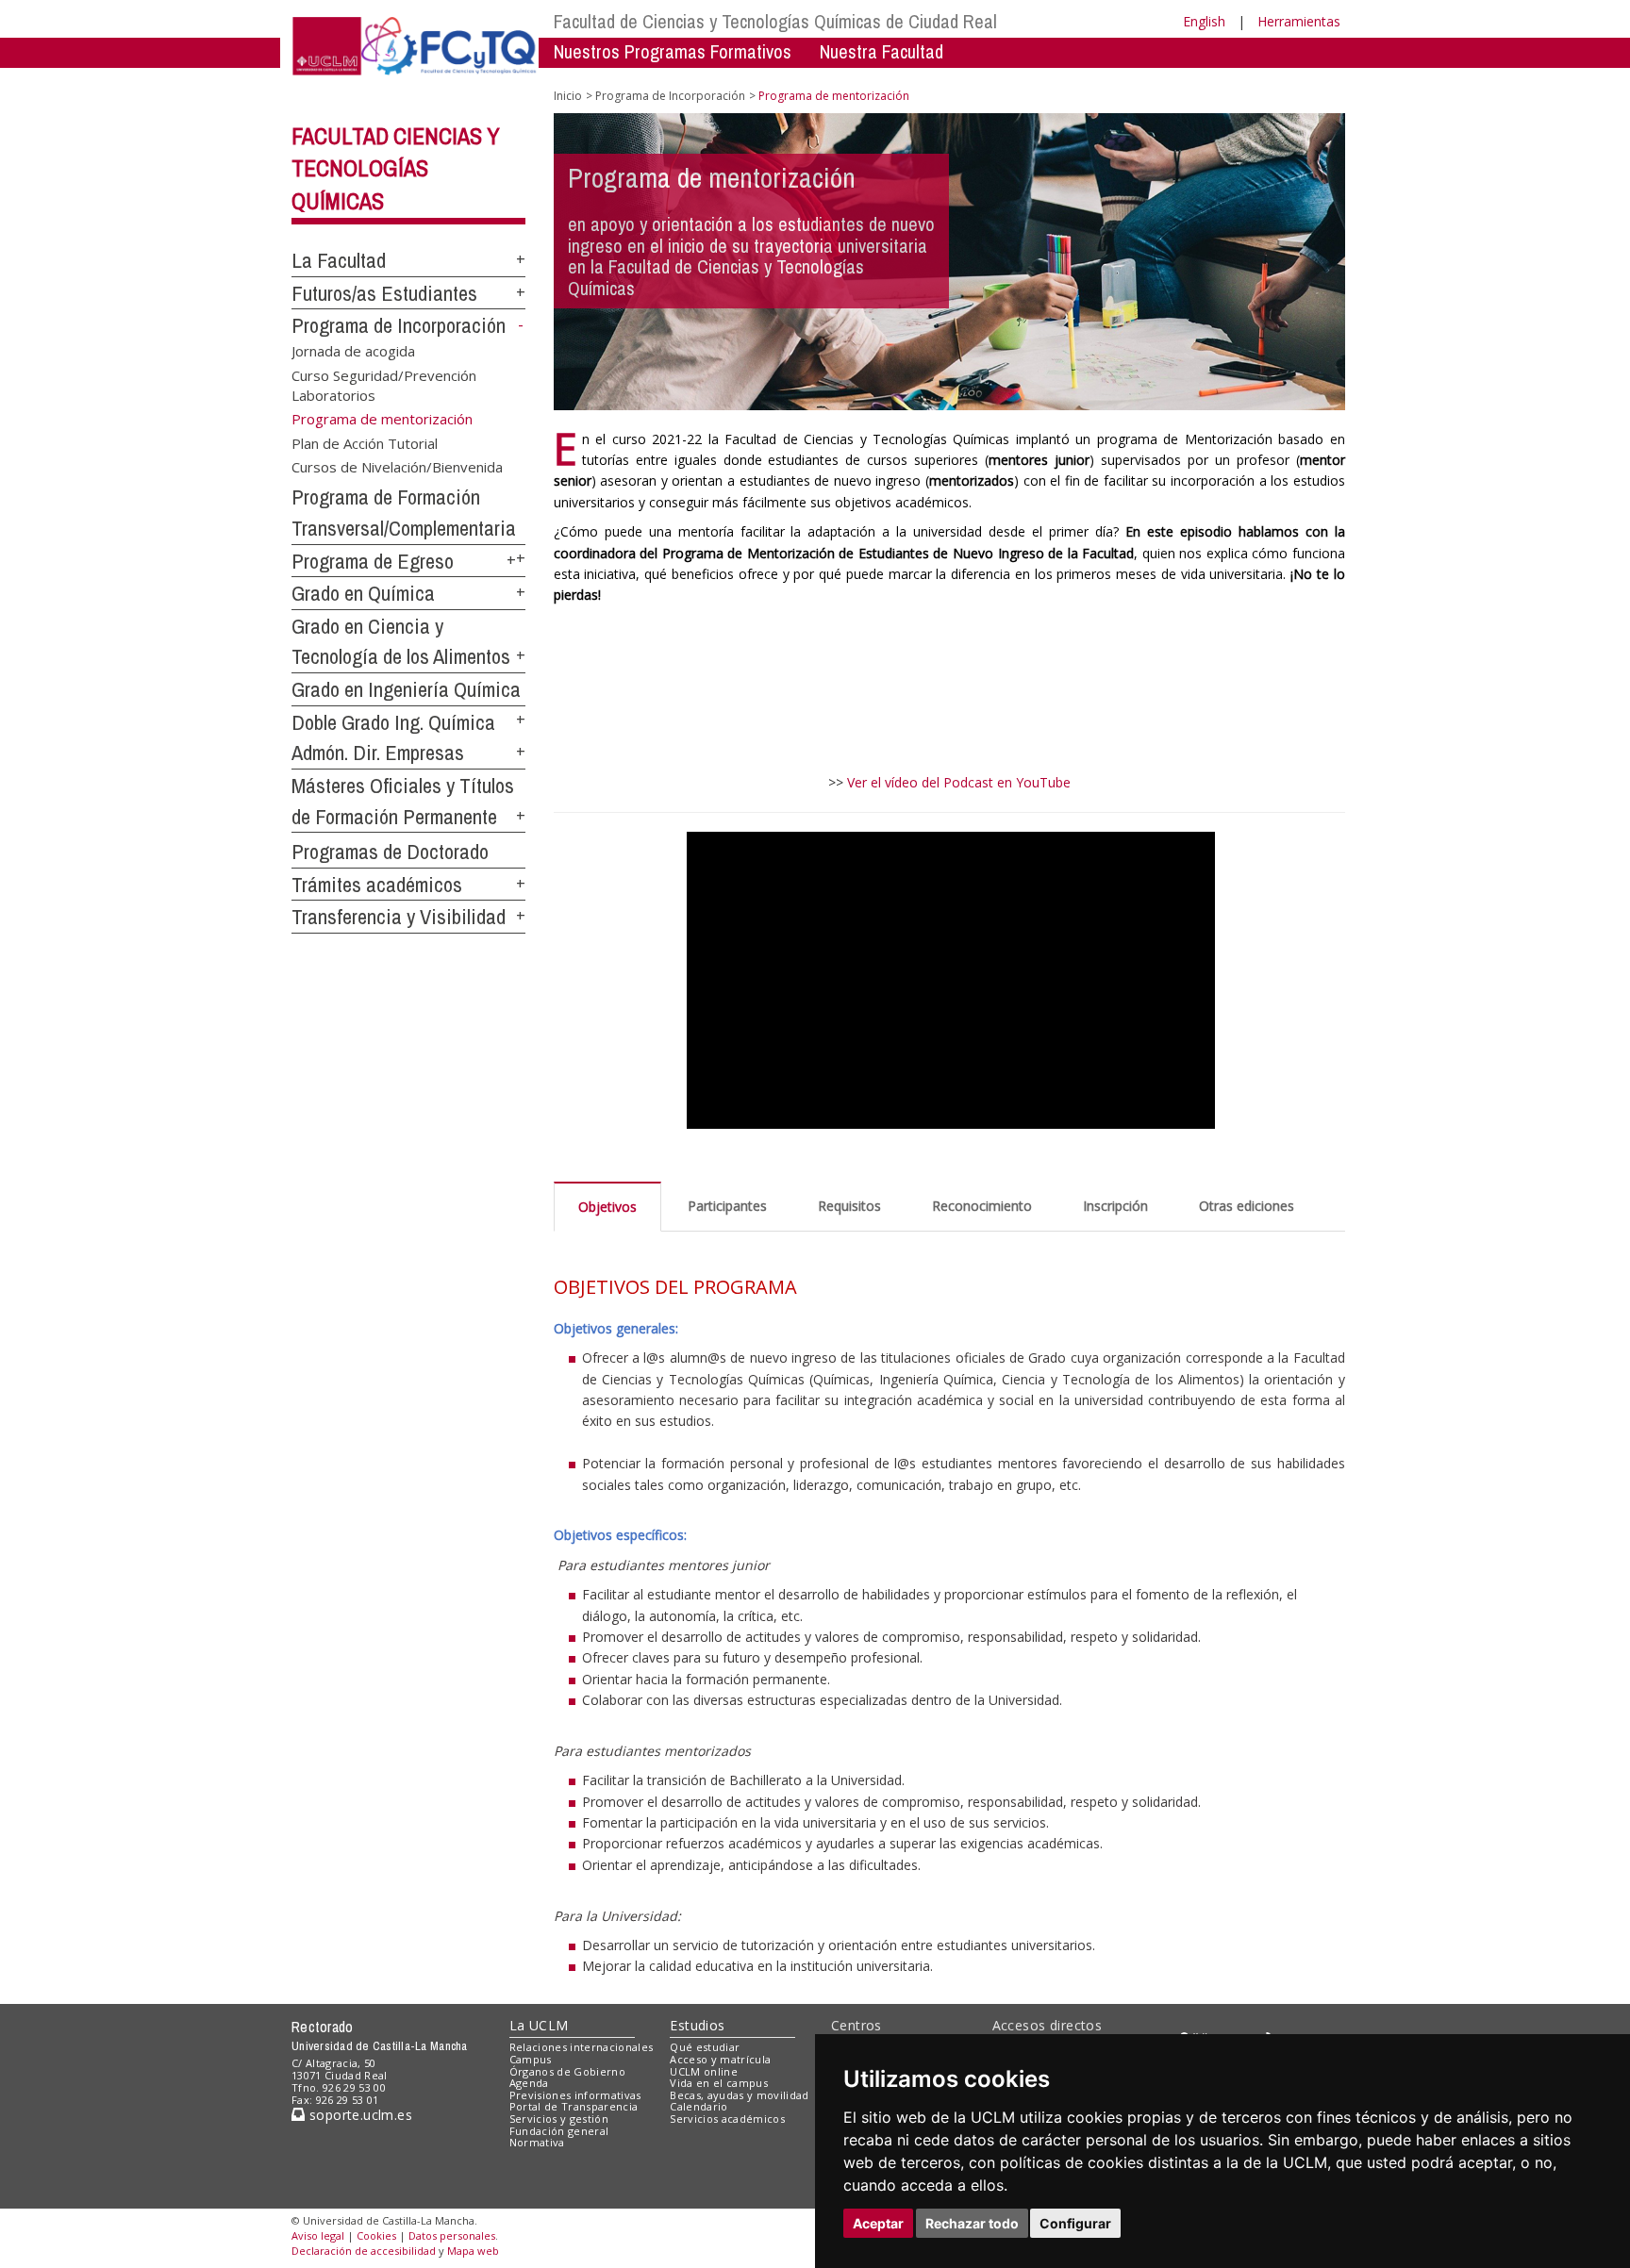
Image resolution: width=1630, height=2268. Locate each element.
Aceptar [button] (878, 2223)
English (1204, 21)
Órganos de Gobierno (567, 2071)
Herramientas (1299, 21)
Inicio (568, 96)
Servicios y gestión (559, 2119)
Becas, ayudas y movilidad (739, 2095)
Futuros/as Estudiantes (384, 293)
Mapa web (473, 2251)
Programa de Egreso (373, 561)
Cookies (376, 2235)
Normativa (537, 2142)
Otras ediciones (1247, 1206)
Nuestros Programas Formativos (673, 51)
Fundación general (559, 2131)
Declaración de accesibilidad (364, 2251)
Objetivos (607, 1207)
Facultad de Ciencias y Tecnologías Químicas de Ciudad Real (775, 21)
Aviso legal (318, 2235)
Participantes (727, 1206)
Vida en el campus (719, 2083)
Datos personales (452, 2235)
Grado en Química (363, 593)
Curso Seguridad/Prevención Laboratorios (384, 384)
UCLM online (704, 2071)
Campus (531, 2059)
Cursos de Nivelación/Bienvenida (397, 467)
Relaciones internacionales (582, 2047)
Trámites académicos (377, 885)
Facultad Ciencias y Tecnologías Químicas (396, 169)
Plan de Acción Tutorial (365, 442)
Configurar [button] (1075, 2223)
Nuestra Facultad (882, 51)
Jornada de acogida (353, 351)
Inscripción (1115, 1206)
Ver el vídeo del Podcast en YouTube (959, 782)
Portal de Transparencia (574, 2106)
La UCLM (539, 2025)
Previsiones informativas (575, 2095)
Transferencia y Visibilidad (399, 917)
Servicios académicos (727, 2119)
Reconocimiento (982, 1206)
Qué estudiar (705, 2047)
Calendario (699, 2106)
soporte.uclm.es (358, 2115)
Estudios (697, 2025)
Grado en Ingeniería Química (406, 689)
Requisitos (849, 1206)
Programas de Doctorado (390, 852)
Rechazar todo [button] (972, 2223)
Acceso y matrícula (720, 2059)
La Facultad (339, 260)
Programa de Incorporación (399, 325)
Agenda (529, 2083)
